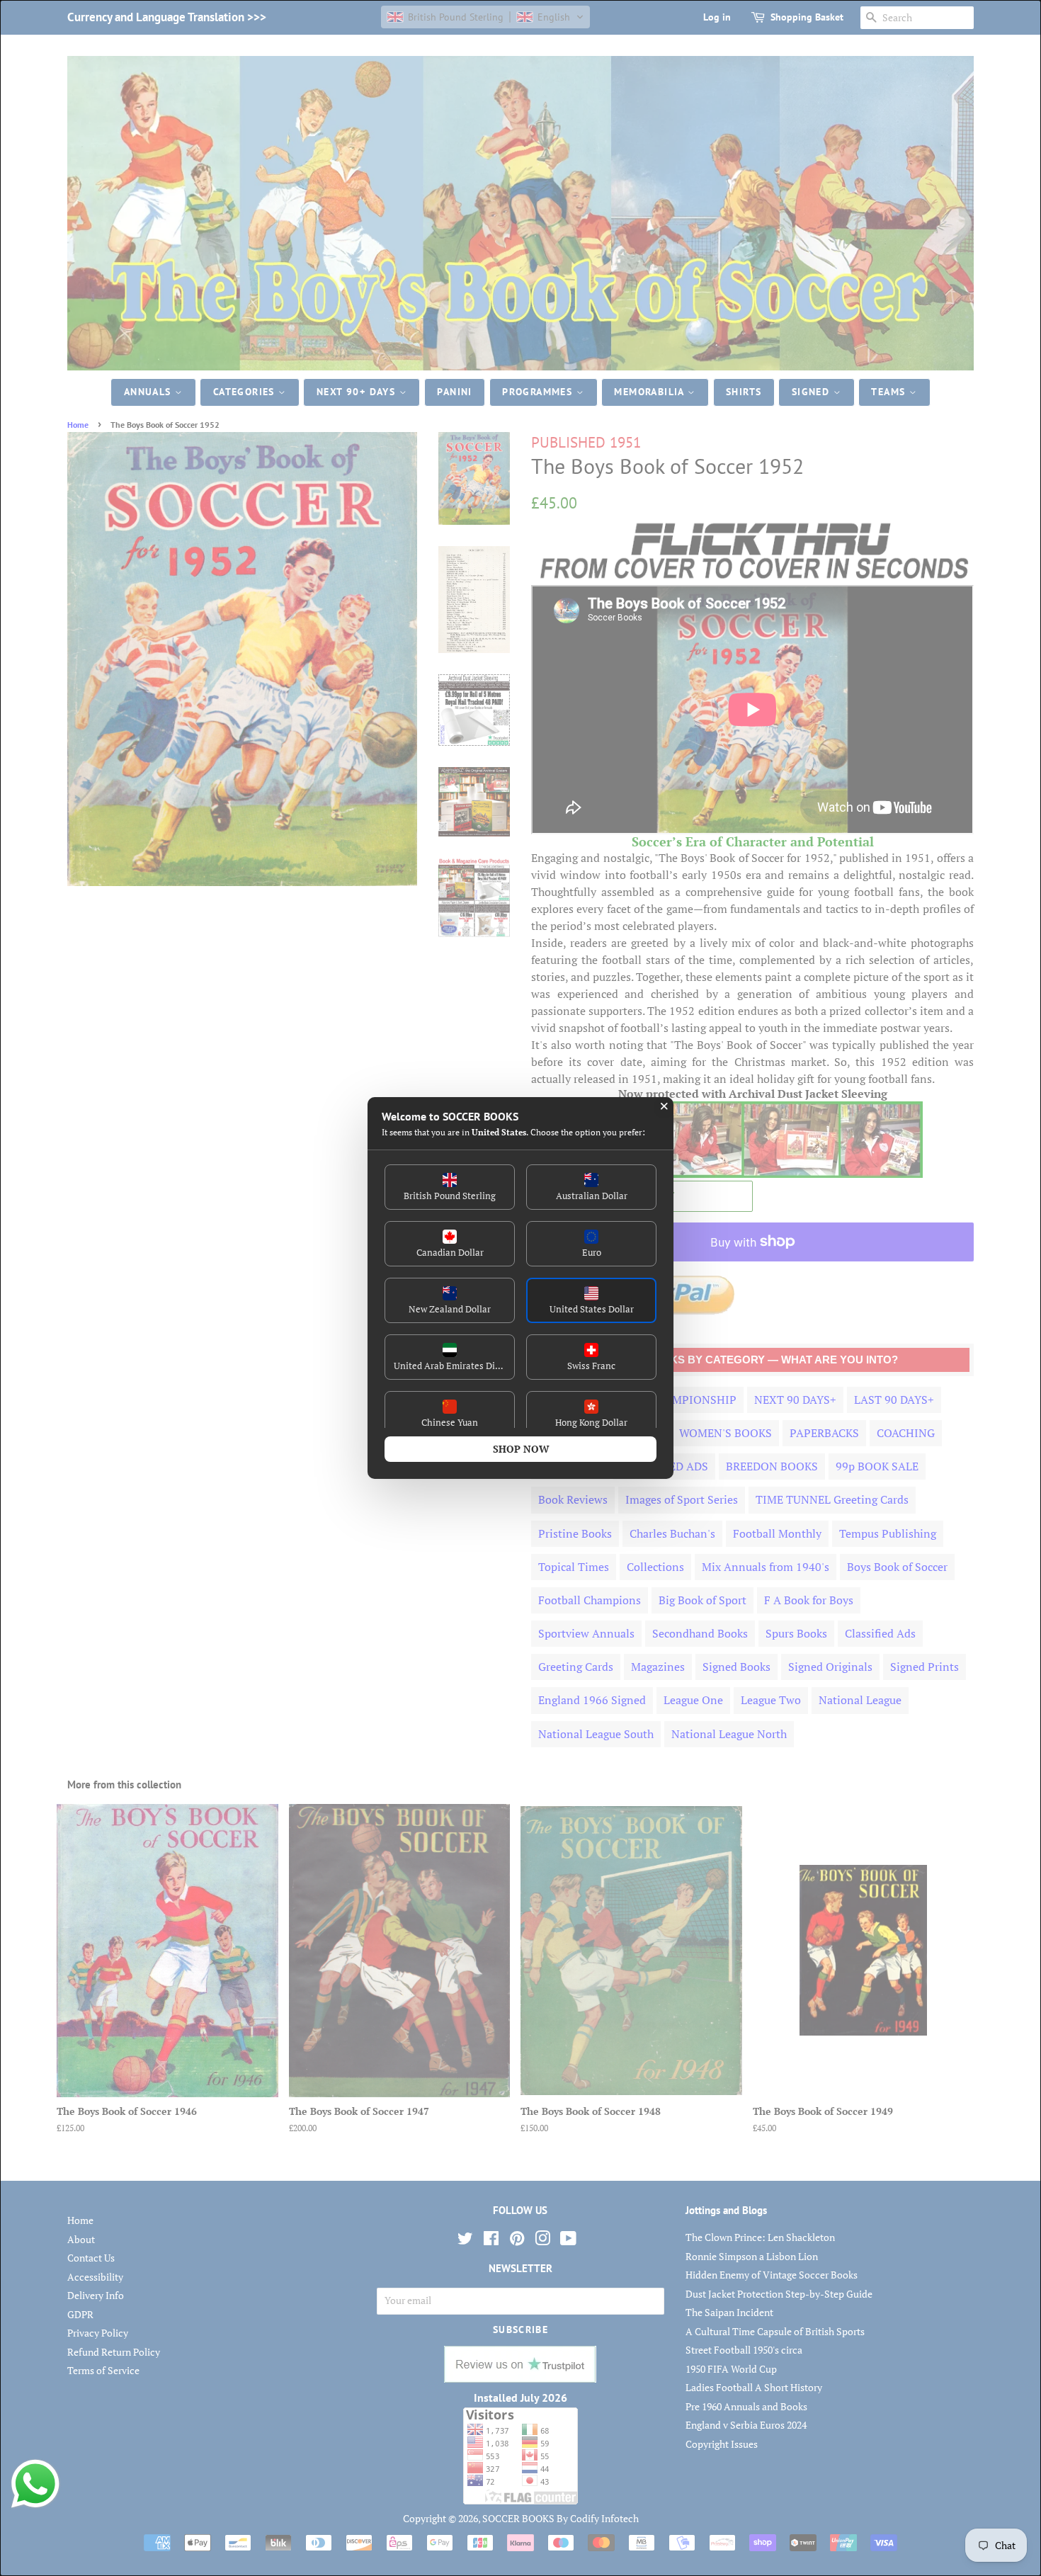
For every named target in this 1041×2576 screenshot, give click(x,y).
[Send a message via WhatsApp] (35, 2484)
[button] (450, 1187)
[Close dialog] (664, 1106)
